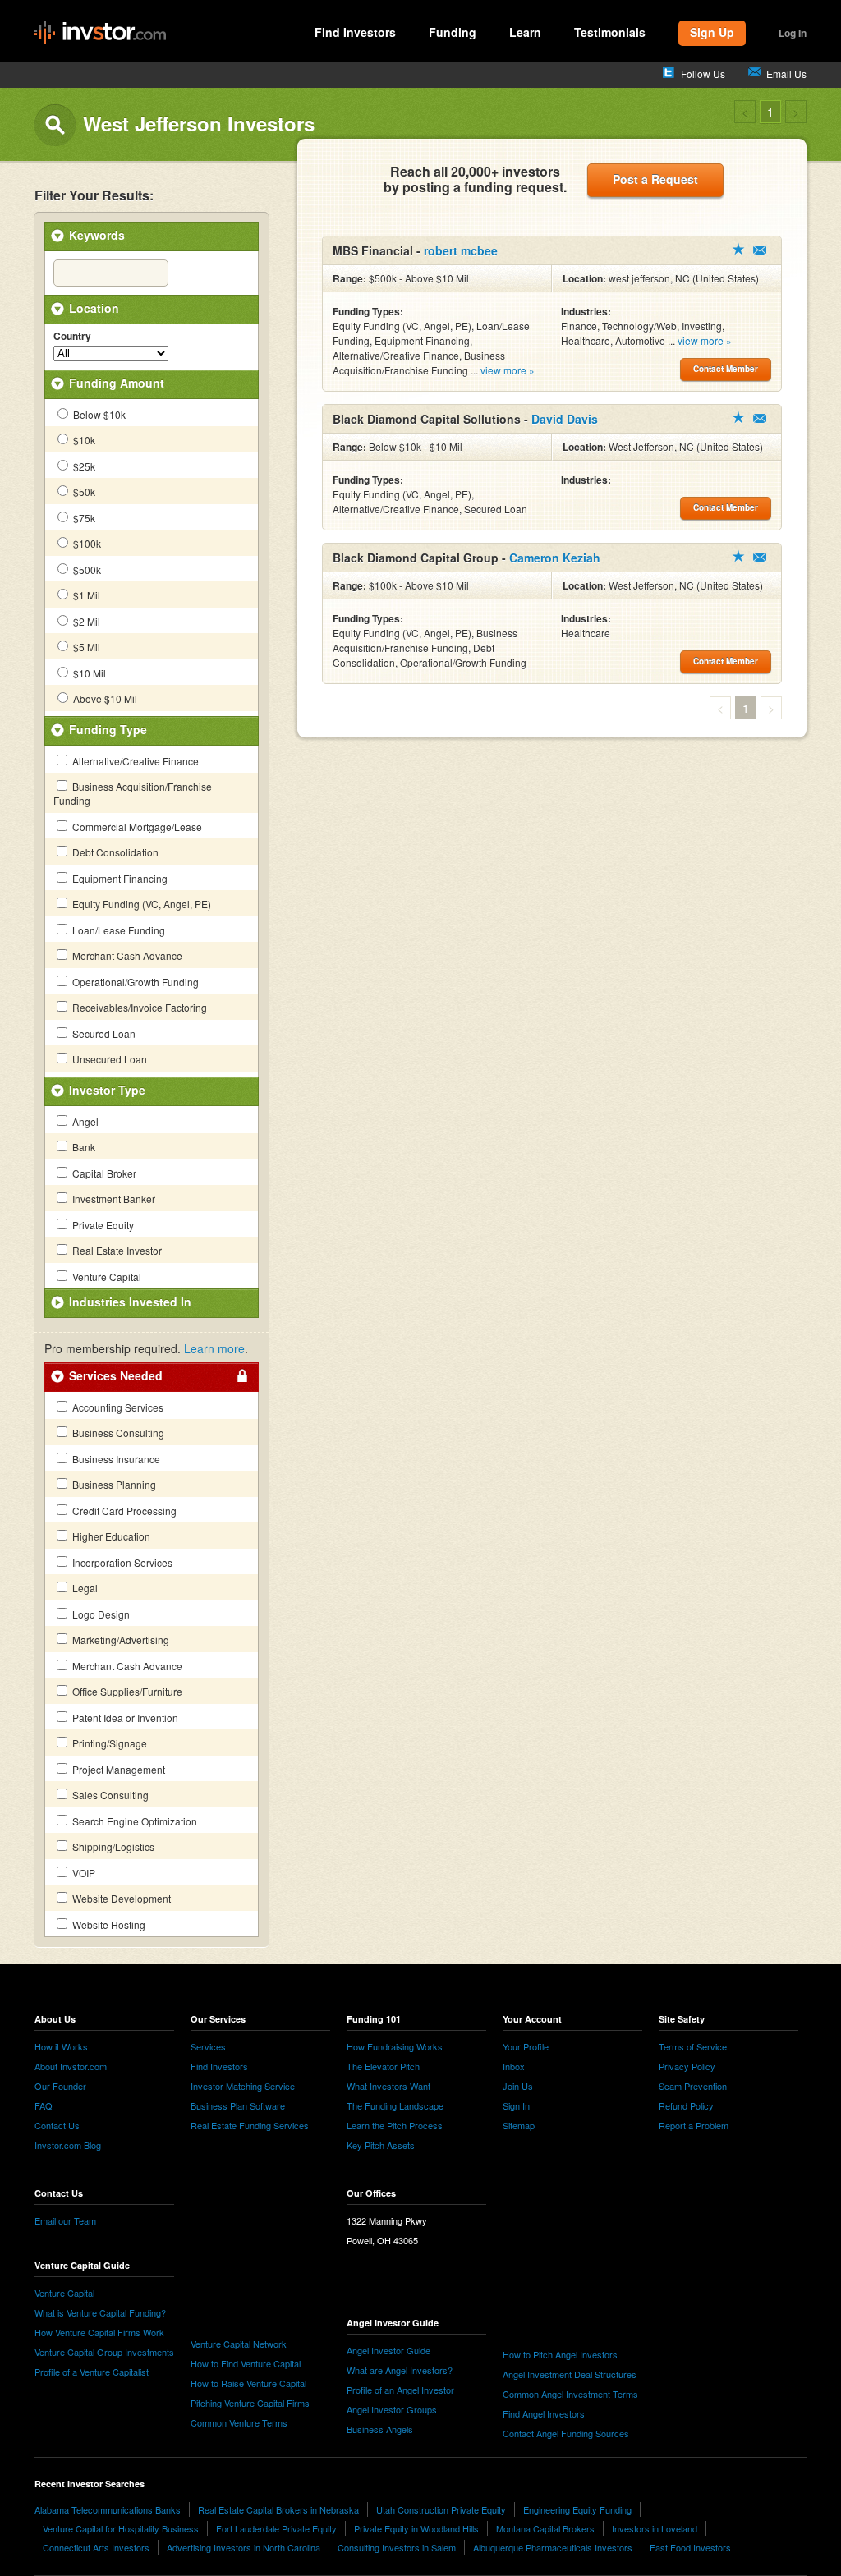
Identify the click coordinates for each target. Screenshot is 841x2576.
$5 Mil (85, 647)
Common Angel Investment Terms (570, 2394)
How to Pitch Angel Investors (560, 2354)
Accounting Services (117, 1407)
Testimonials (610, 32)
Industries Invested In (130, 1302)
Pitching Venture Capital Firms (250, 2403)
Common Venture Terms (239, 2422)
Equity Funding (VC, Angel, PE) (140, 904)
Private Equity (102, 1225)
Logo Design (100, 1614)
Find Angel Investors (544, 2413)
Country (72, 337)
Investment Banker (113, 1198)
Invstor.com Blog (68, 2145)
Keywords (97, 235)
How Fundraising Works (395, 2046)
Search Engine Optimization (133, 1821)
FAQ (44, 2105)
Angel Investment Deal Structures (570, 2374)
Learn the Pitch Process (395, 2125)
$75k (83, 518)
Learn (525, 32)
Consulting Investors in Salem (397, 2547)
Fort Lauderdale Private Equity (276, 2528)
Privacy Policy (687, 2066)
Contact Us (57, 2125)
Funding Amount (117, 383)
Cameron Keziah (555, 558)
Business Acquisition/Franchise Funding (133, 793)
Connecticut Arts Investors (96, 2547)
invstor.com (100, 33)
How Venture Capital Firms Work (99, 2332)
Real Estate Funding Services (250, 2125)
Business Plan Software (238, 2105)
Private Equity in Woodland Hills (416, 2528)
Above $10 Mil (104, 698)
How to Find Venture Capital (246, 2363)
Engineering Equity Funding (577, 2509)
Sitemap (519, 2125)
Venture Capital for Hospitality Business (121, 2528)
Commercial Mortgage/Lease (136, 827)
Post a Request (655, 179)
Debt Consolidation (114, 852)
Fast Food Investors (690, 2547)
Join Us (518, 2086)
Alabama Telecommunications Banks (108, 2509)
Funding (453, 32)
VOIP (83, 1873)
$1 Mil (85, 595)
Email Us (786, 73)
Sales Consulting (109, 1795)
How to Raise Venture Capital (248, 2383)
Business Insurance (115, 1459)
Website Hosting (108, 1924)
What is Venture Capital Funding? (100, 2312)
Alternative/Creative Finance (134, 761)
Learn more (214, 1348)
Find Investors (355, 32)
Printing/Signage (108, 1743)
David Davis (565, 419)
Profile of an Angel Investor (400, 2390)
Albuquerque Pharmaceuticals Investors (553, 2547)
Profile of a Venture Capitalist (92, 2372)
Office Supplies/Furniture (126, 1691)
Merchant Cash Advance (126, 955)
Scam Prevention (693, 2086)
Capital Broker (103, 1173)
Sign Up (712, 32)
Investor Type (107, 1090)
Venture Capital (106, 1277)
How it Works (61, 2046)
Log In (793, 33)
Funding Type (108, 729)
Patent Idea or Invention (124, 1717)
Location (94, 308)
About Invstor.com (71, 2066)
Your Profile (526, 2046)
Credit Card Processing (123, 1511)
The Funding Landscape (395, 2105)
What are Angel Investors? (400, 2370)
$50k (83, 491)
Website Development (120, 1898)
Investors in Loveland (655, 2528)
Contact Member (760, 250)
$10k (83, 440)
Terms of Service (693, 2046)
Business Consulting (117, 1433)
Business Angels (380, 2429)
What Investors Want (388, 2086)
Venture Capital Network (239, 2344)
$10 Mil (88, 673)
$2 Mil (85, 621)
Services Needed (116, 1375)
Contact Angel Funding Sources (566, 2433)
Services (208, 2046)
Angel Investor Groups (392, 2409)
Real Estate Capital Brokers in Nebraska (278, 2509)
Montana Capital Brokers (545, 2528)
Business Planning (113, 1484)
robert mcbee (461, 250)
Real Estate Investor (116, 1250)
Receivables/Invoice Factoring (138, 1007)
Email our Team (65, 2220)
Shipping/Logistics (112, 1846)
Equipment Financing (119, 878)
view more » (508, 370)
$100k (86, 543)
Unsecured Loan (108, 1059)
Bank (83, 1147)
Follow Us (703, 73)
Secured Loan (103, 1033)
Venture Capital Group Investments (104, 2352)
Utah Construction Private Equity (441, 2509)
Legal (84, 1588)
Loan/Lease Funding (117, 930)
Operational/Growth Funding (134, 982)
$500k (86, 569)
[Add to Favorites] (738, 249)
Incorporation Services (121, 1562)
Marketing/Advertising (119, 1639)
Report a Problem (694, 2125)
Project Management (117, 1769)
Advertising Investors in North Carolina (244, 2547)
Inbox (514, 2066)
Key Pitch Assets (381, 2145)
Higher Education (110, 1536)
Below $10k (98, 414)
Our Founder (60, 2086)
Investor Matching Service (243, 2086)
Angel (84, 1121)
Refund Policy (686, 2105)
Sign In (516, 2105)
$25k (83, 466)
